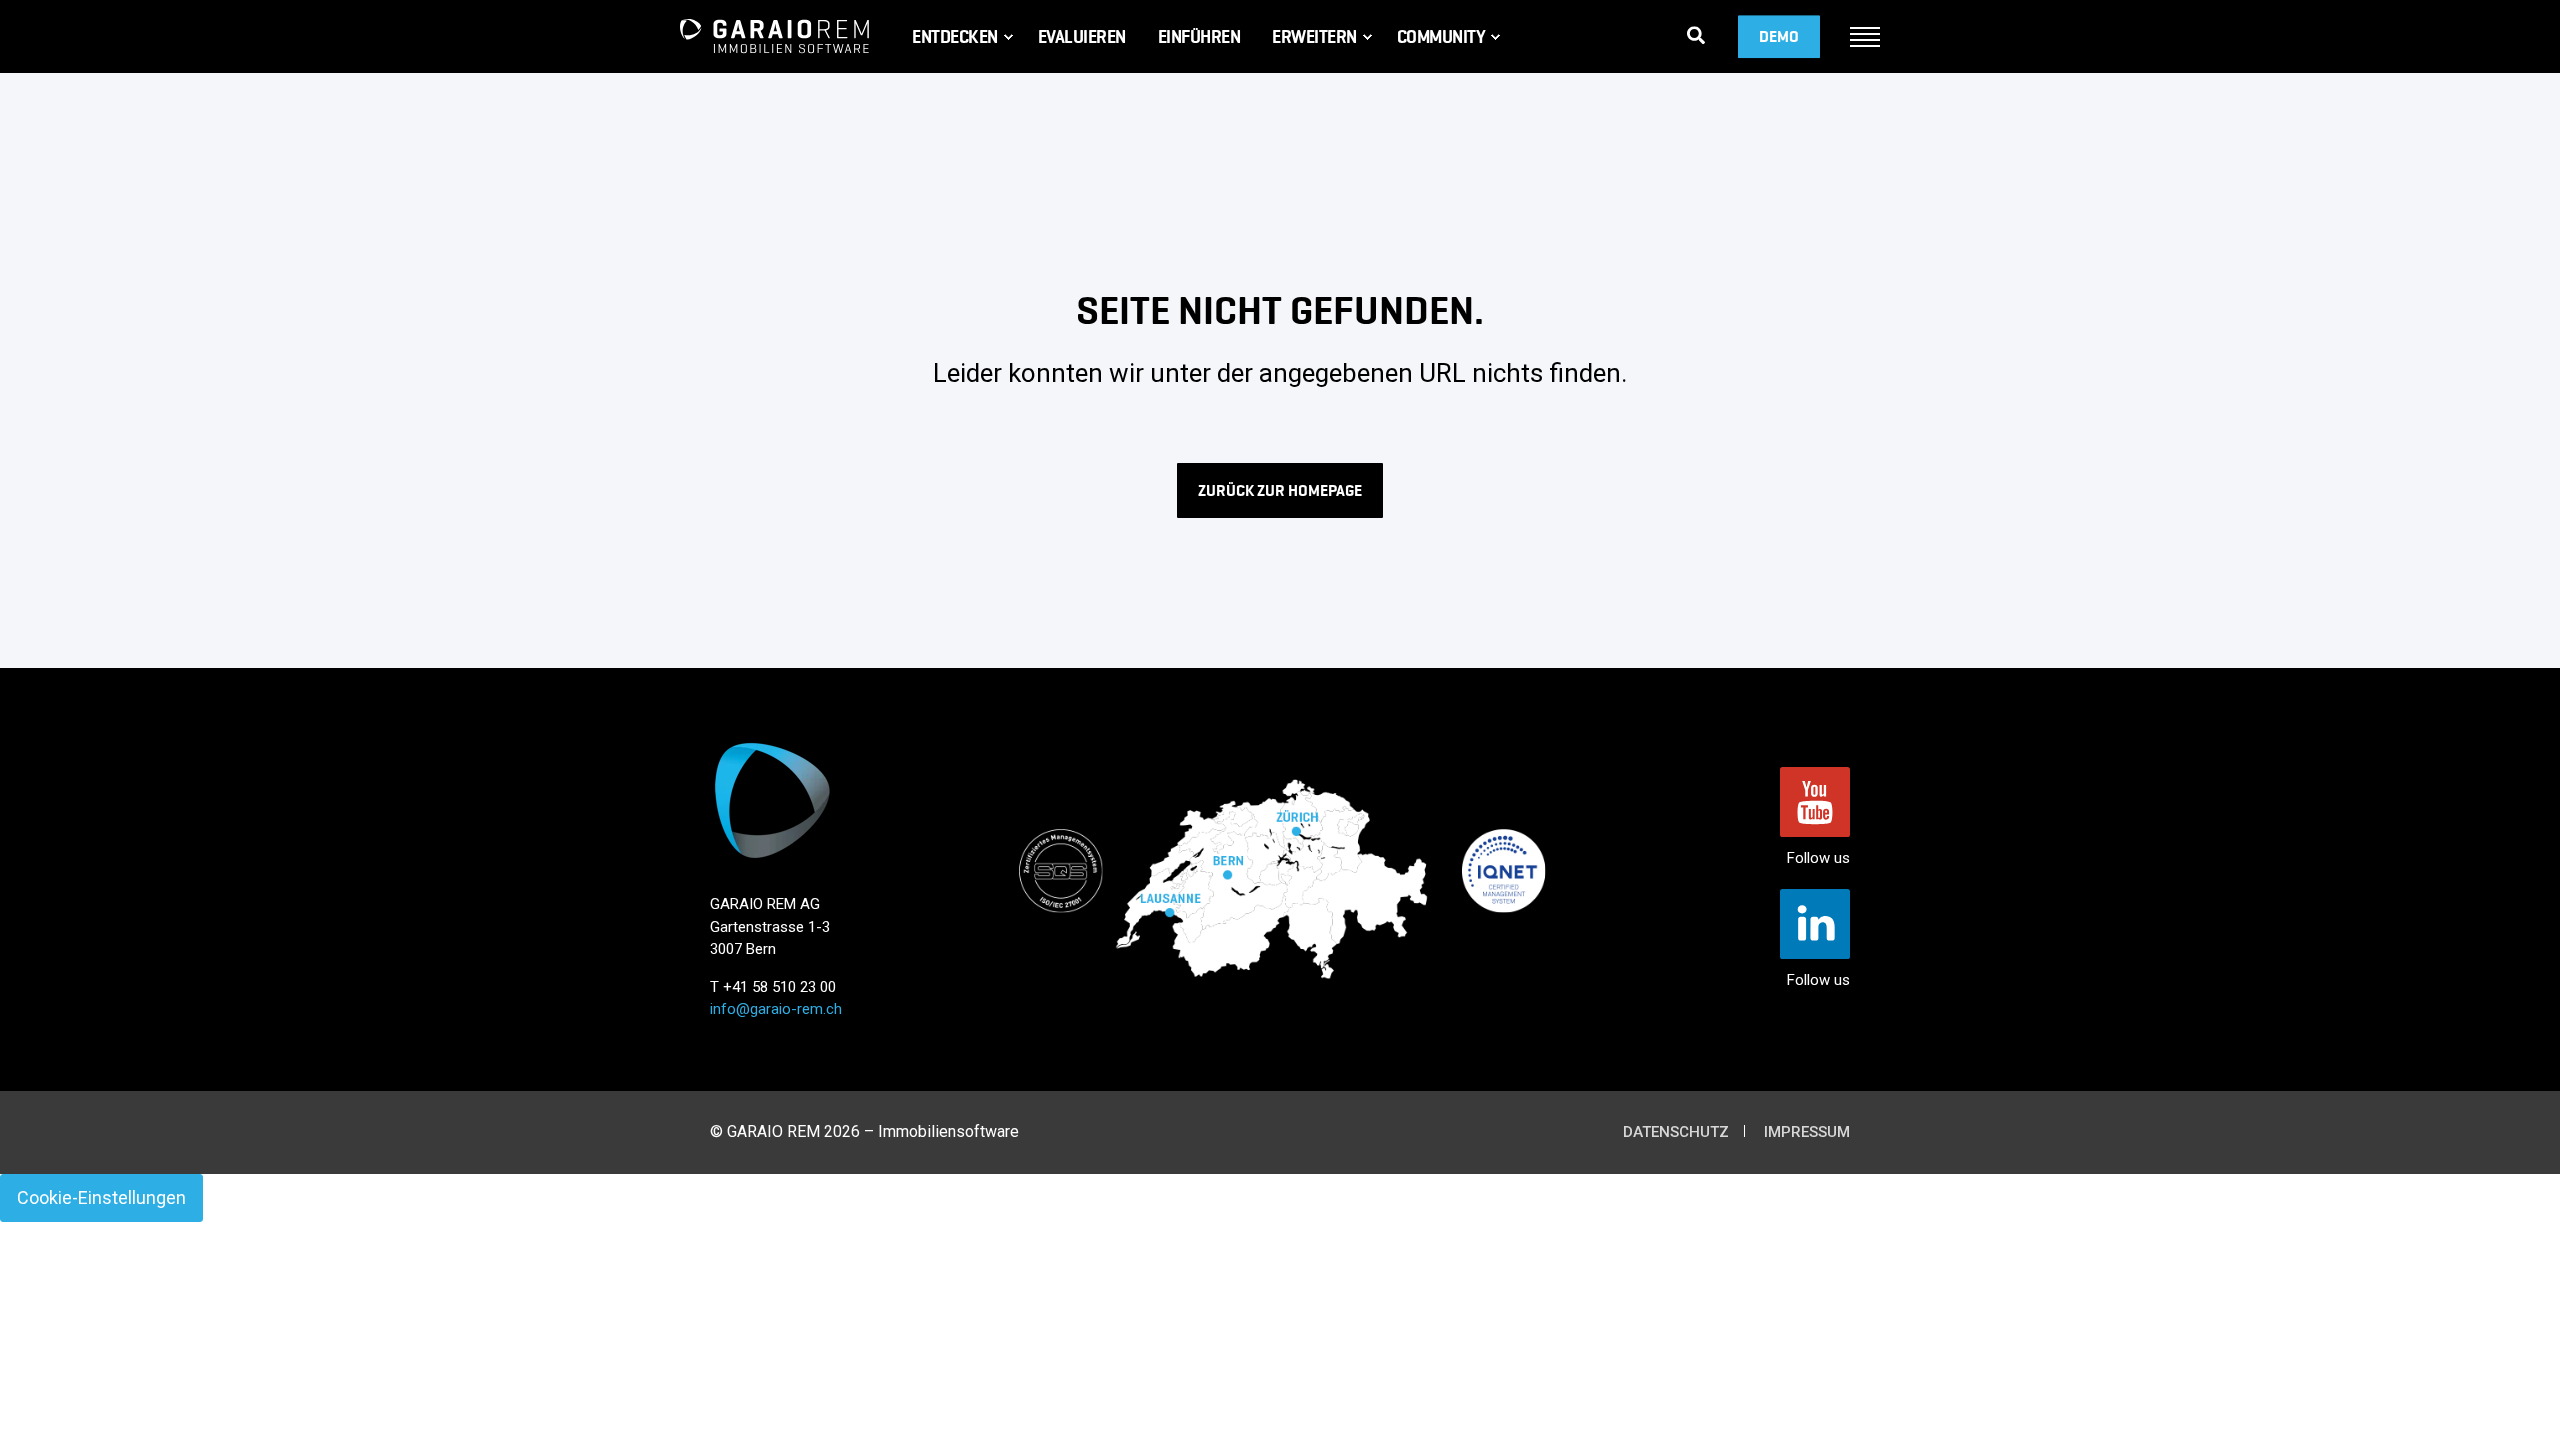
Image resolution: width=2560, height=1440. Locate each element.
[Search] (1696, 34)
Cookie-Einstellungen (101, 1197)
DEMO (1779, 36)
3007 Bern (743, 949)
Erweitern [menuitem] (1314, 37)
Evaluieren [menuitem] (1082, 37)
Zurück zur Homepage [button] (1280, 490)
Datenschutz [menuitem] (1676, 1132)
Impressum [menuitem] (1807, 1132)
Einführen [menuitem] (1199, 37)
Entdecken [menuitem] (955, 37)
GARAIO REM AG (765, 904)
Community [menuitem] (1441, 37)
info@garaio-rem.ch (776, 1009)
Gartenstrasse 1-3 (770, 927)
